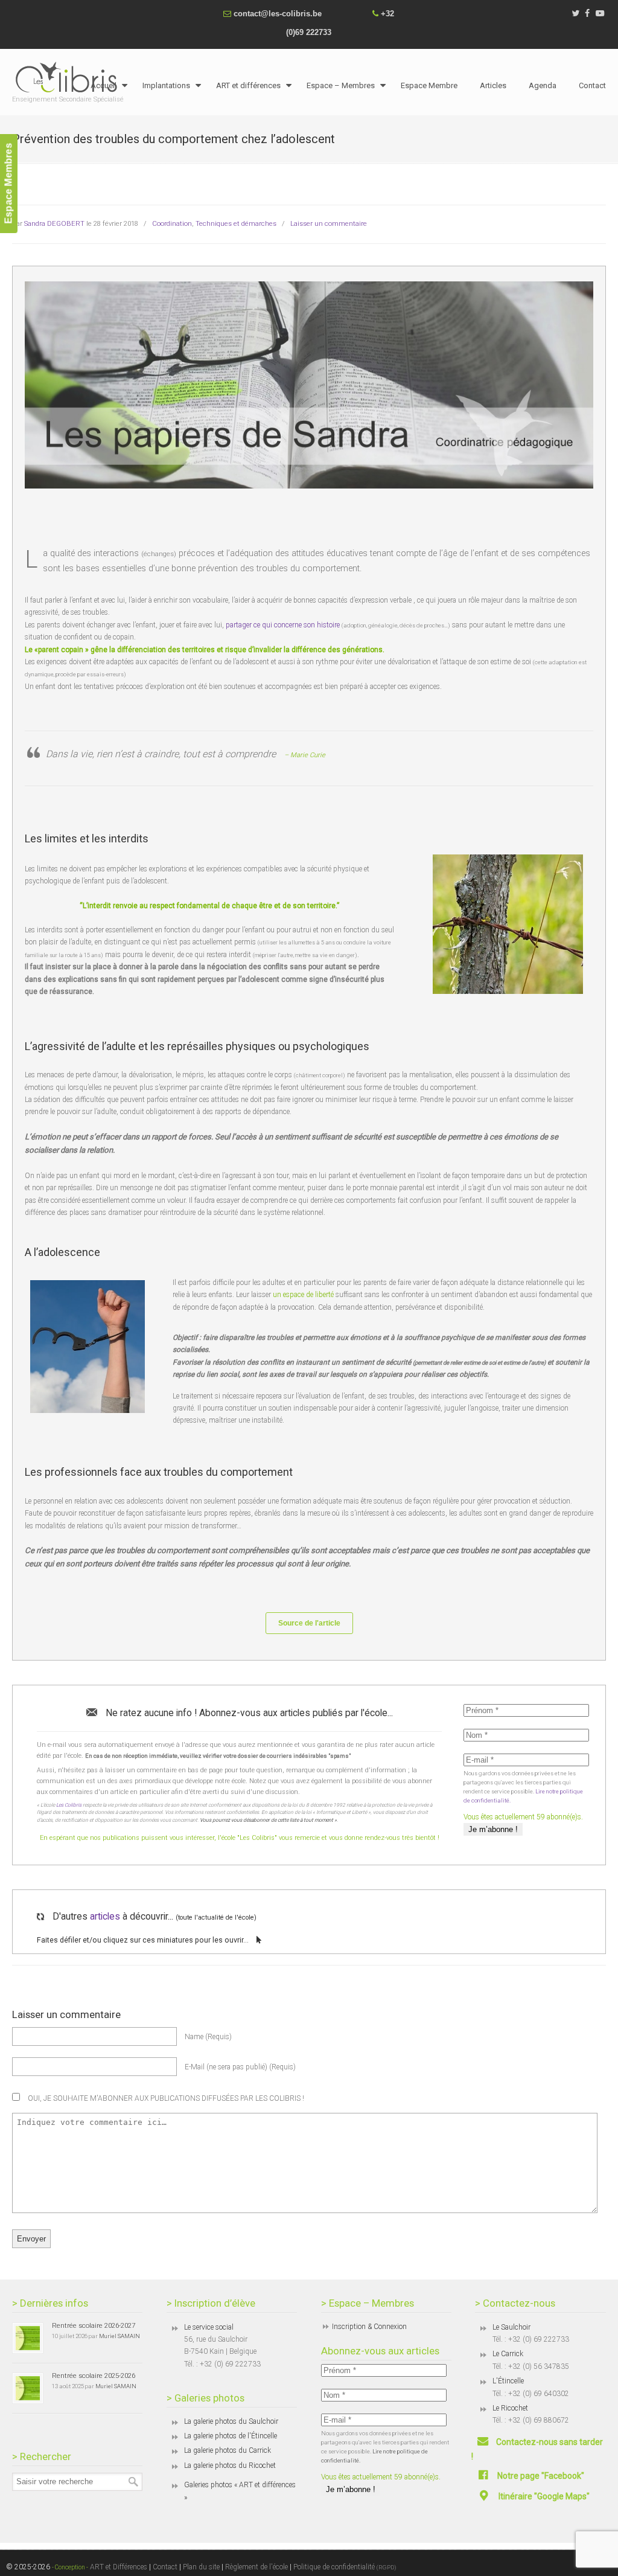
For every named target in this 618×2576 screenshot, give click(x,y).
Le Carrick (508, 2354)
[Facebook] (588, 14)
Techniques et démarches (236, 223)
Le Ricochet (510, 2408)
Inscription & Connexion (369, 2327)
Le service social (209, 2327)
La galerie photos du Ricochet (230, 2465)
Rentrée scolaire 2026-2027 (94, 2325)
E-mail (240, 2067)
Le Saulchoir (511, 2327)
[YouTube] (600, 14)
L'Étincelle (508, 2381)
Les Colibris (69, 1805)
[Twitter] (575, 14)
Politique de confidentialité (345, 2567)
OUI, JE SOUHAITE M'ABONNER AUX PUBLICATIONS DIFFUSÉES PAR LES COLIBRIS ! (165, 2098)
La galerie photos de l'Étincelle (231, 2436)
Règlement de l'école (256, 2567)
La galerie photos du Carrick (228, 2450)
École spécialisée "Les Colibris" (69, 77)
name (208, 2037)
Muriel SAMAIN (119, 2336)
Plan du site (201, 2567)
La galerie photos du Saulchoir (231, 2421)
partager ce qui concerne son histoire (284, 625)
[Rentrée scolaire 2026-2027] (28, 2338)
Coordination (172, 223)
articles (105, 1917)
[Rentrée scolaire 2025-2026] (28, 2388)
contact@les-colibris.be (278, 14)
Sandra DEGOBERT (54, 223)
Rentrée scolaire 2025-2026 (94, 2376)
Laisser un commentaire (329, 223)
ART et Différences (118, 2567)
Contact (165, 2567)
